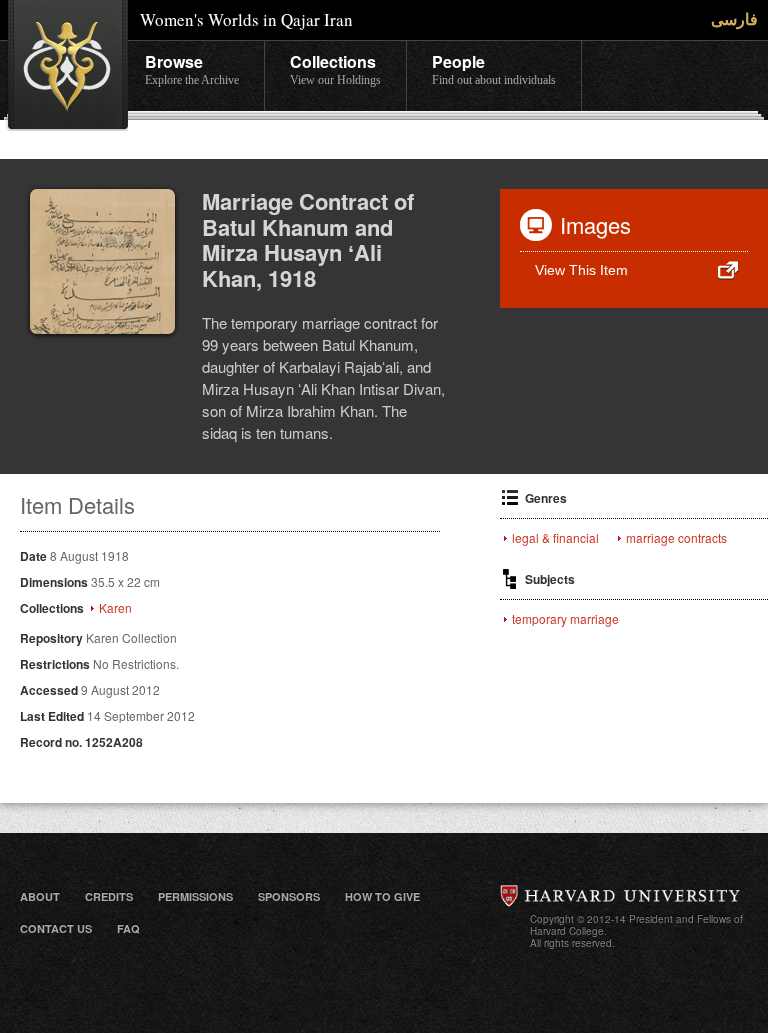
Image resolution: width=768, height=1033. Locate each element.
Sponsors (289, 896)
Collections (335, 68)
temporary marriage (565, 619)
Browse (192, 68)
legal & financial (555, 538)
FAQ (128, 928)
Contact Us (56, 928)
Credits (109, 896)
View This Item (581, 270)
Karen (115, 608)
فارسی (734, 18)
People (494, 68)
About (40, 896)
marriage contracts (676, 538)
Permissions (195, 896)
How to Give (382, 896)
